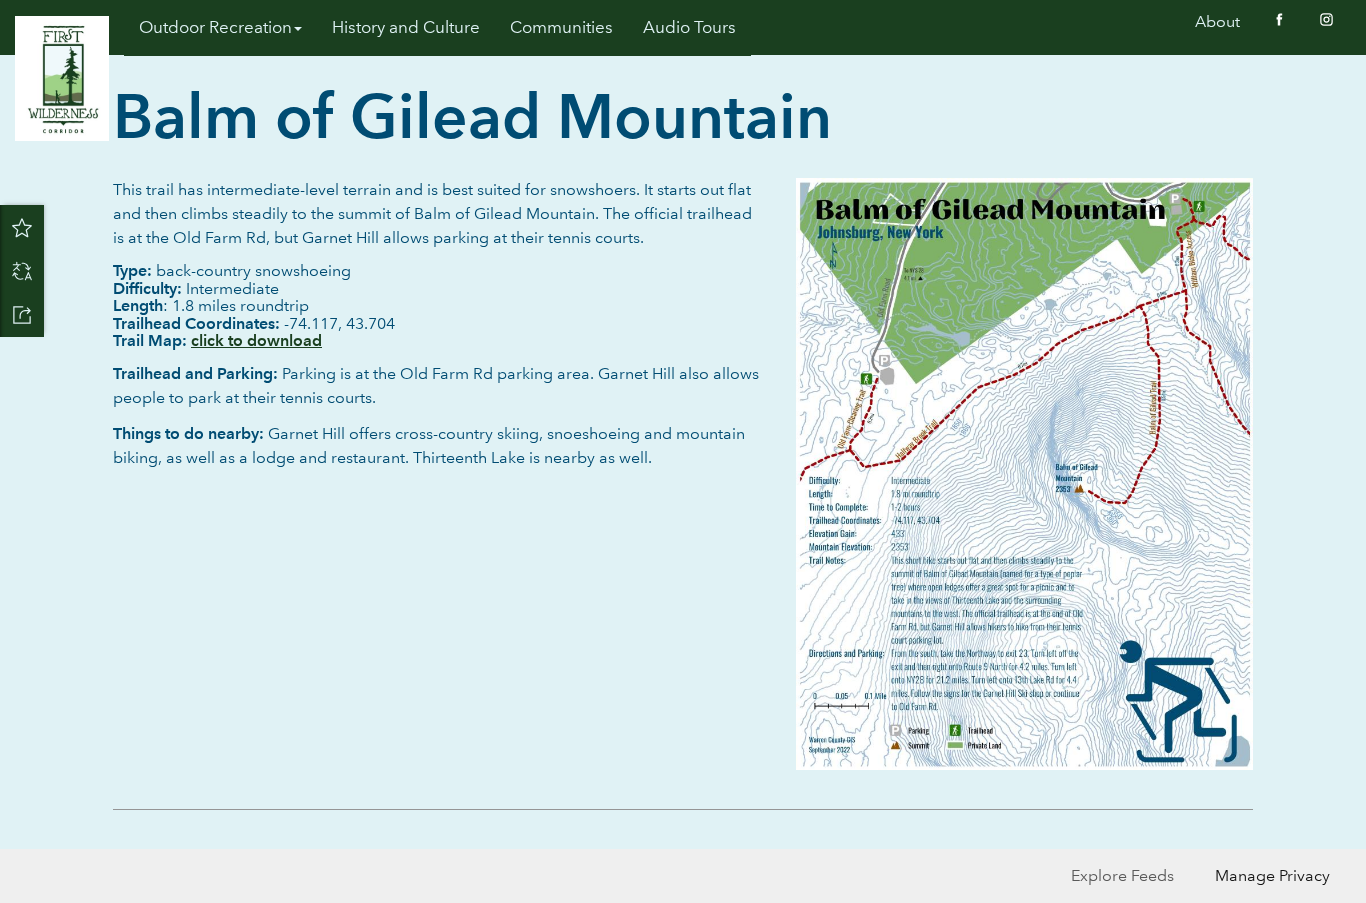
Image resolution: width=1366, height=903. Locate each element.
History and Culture (406, 27)
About (1217, 21)
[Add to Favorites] (22, 227)
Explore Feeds (1122, 875)
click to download (256, 340)
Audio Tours (689, 27)
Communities (561, 27)
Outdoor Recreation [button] (215, 27)
